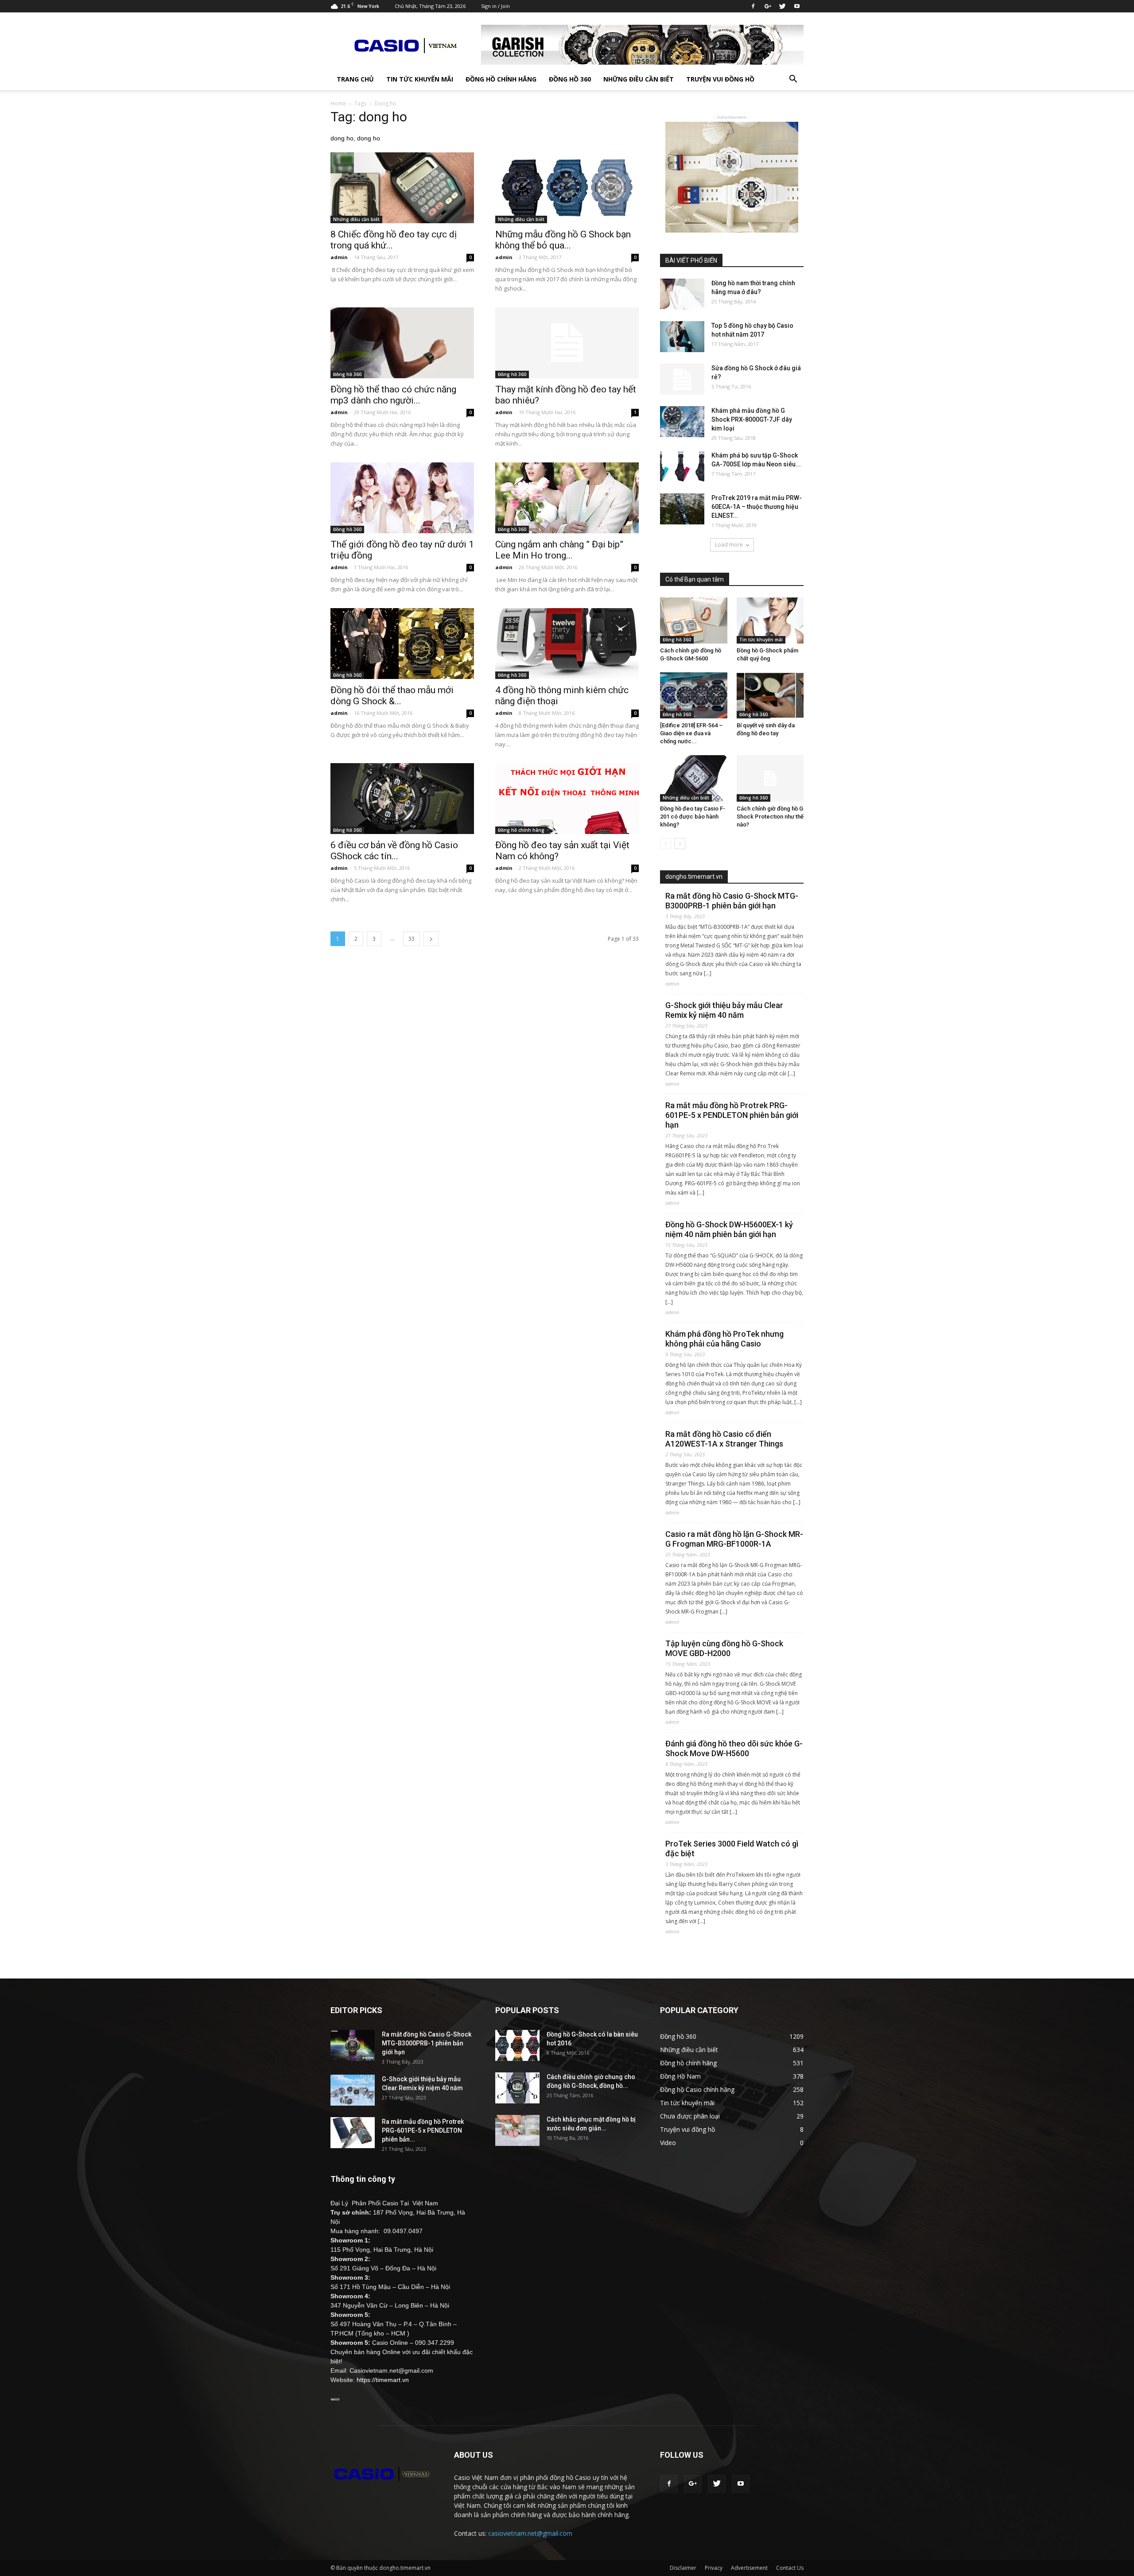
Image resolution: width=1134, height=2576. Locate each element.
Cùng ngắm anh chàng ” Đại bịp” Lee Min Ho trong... (559, 550)
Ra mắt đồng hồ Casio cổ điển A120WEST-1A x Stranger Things (724, 1439)
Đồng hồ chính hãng (501, 79)
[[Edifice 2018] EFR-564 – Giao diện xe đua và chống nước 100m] (694, 695)
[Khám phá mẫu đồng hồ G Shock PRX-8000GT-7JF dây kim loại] (682, 422)
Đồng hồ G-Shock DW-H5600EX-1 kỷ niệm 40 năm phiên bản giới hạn (729, 1229)
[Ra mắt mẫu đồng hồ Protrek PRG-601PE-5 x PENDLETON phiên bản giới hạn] (353, 2133)
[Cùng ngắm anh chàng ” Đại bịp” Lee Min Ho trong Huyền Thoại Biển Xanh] (567, 498)
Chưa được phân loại (690, 2116)
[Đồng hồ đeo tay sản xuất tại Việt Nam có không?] (567, 799)
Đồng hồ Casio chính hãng (697, 2089)
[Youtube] (797, 6)
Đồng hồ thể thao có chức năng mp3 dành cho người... (393, 395)
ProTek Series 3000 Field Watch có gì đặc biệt (732, 1849)
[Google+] (768, 6)
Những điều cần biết (639, 79)
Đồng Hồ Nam (680, 2076)
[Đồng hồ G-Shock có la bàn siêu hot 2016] (517, 2045)
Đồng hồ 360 (570, 79)
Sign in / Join (495, 6)
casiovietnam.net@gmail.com (530, 2533)
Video (668, 2143)
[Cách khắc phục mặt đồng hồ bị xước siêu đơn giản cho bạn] (517, 2130)
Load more (729, 545)
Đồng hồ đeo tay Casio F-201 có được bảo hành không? (693, 817)
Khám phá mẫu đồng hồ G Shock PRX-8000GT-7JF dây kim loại (752, 419)
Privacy (714, 2568)
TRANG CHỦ (355, 79)
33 (412, 939)
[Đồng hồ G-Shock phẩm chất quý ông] (770, 621)
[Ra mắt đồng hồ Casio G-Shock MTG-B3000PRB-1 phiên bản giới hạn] (353, 2045)
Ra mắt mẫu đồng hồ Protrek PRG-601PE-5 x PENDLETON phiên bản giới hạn (732, 1115)
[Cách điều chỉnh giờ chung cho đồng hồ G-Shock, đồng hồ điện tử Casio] (517, 2088)
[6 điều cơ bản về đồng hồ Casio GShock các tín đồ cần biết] (402, 799)
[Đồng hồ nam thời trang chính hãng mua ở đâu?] (682, 294)
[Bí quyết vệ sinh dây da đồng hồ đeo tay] (770, 695)
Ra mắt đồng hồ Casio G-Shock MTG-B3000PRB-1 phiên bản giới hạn (732, 901)
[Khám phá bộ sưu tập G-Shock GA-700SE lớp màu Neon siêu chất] (682, 466)
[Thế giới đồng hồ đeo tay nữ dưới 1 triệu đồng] (402, 498)
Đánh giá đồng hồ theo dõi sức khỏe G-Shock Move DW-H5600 (734, 1748)
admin (339, 257)
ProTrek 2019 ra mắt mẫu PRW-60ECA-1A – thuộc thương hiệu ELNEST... (757, 507)
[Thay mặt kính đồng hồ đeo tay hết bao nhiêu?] (567, 343)
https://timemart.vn (383, 2380)
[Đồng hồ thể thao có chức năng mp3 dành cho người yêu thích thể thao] (402, 343)
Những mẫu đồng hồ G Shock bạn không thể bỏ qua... (563, 240)
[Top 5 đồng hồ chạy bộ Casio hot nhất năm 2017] (682, 337)
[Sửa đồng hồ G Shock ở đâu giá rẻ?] (682, 379)
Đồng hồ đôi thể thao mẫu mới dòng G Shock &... (392, 696)
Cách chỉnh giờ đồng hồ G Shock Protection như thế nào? (770, 817)
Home (338, 103)
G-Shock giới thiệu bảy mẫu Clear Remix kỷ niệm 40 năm (724, 1010)
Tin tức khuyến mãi (420, 79)
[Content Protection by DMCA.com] (335, 2398)
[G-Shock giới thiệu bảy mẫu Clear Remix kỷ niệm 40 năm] (353, 2090)
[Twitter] (782, 6)
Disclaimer (683, 2568)
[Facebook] (753, 6)
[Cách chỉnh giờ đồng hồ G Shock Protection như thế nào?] (770, 778)
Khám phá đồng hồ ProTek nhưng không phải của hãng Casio (724, 1339)
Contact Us (790, 2568)
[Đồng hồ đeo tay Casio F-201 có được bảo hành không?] (694, 778)
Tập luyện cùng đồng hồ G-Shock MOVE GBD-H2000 (724, 1648)
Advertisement (749, 2568)
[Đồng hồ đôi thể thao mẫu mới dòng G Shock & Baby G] (402, 644)
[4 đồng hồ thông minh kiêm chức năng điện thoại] (567, 644)
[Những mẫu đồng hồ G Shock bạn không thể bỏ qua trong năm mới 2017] (567, 188)
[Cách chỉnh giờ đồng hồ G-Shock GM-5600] (694, 621)
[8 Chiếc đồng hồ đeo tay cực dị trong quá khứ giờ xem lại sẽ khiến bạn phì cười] (402, 188)
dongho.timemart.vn (694, 877)
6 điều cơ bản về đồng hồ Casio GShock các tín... (394, 851)
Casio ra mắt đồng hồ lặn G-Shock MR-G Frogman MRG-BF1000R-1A (734, 1539)
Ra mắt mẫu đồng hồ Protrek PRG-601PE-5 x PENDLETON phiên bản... (423, 2130)
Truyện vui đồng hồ (720, 79)
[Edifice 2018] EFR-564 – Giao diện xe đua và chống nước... (691, 733)
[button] (793, 79)
